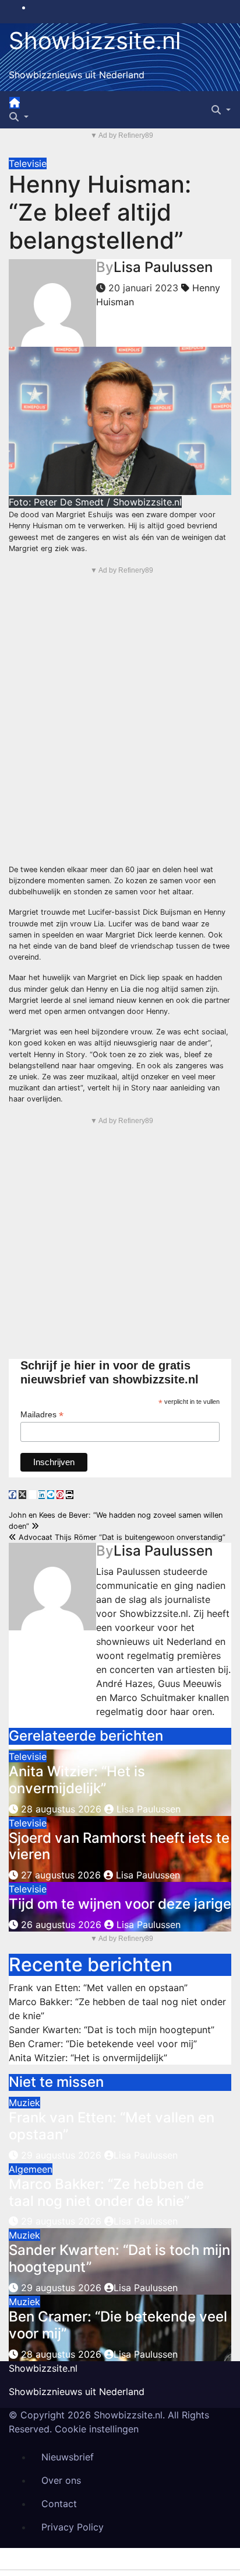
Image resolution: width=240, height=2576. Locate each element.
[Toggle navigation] (30, 106)
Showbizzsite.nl (95, 41)
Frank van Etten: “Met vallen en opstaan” (98, 1988)
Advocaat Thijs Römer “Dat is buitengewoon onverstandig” (121, 1537)
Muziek (24, 2103)
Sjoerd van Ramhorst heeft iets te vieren (119, 1846)
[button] (19, 117)
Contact (59, 2504)
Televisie (28, 163)
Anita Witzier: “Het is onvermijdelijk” (77, 1780)
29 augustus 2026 (63, 2155)
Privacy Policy (73, 2527)
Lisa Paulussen (163, 267)
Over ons (61, 2480)
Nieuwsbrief (68, 2457)
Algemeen (31, 2169)
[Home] (15, 103)
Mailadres (42, 1415)
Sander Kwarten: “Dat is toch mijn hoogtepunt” (112, 2030)
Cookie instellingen (97, 2429)
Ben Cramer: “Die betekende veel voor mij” (103, 2044)
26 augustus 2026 (61, 1925)
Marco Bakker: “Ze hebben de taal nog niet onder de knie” (106, 2192)
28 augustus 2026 (61, 1809)
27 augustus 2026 (61, 1875)
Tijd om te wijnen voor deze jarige (120, 1904)
